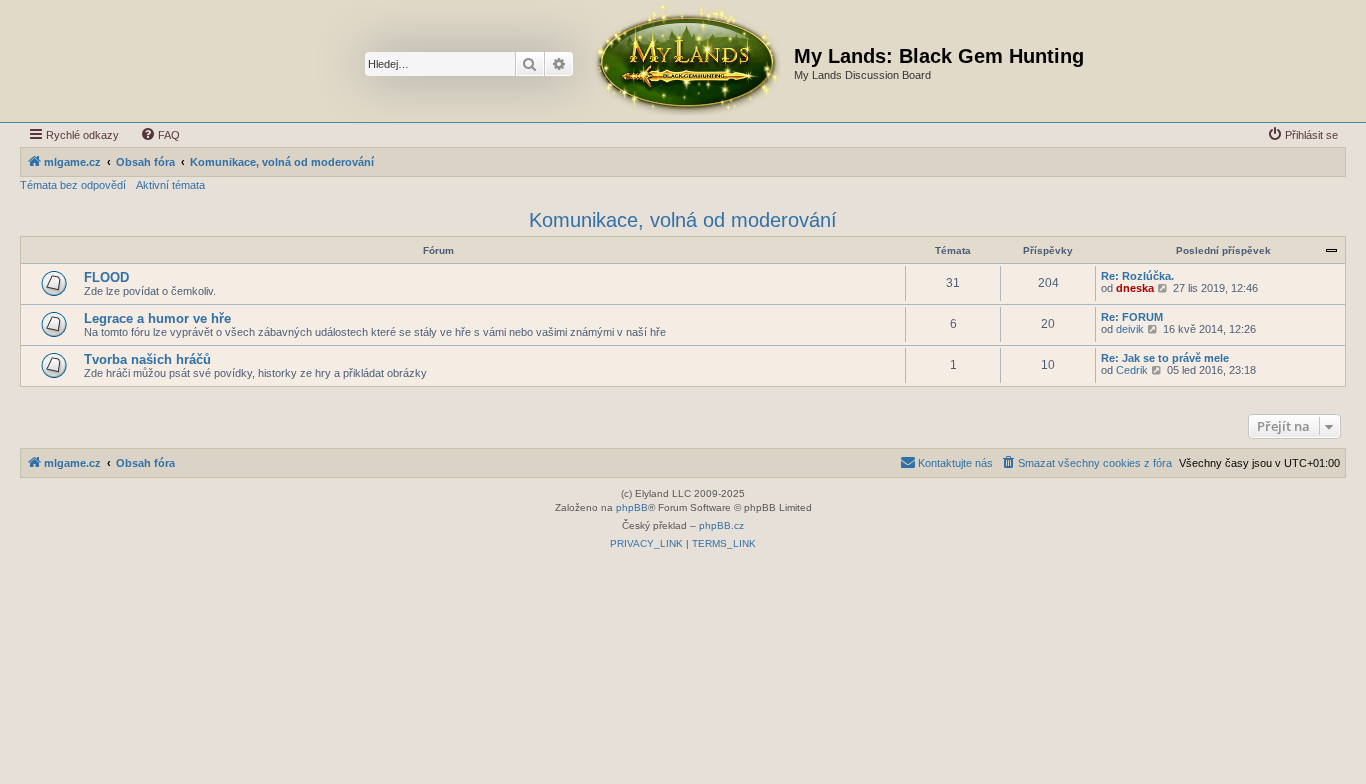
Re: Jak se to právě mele (1165, 358)
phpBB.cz (721, 525)
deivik (1130, 329)
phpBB (632, 507)
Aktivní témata (170, 185)
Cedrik (1132, 370)
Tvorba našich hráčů (147, 359)
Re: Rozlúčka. (1137, 276)
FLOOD (106, 277)
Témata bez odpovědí (73, 185)
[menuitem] (160, 135)
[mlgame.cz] (686, 61)
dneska (1135, 288)
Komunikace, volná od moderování (683, 220)
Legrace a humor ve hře (157, 318)
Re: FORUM (1132, 317)
